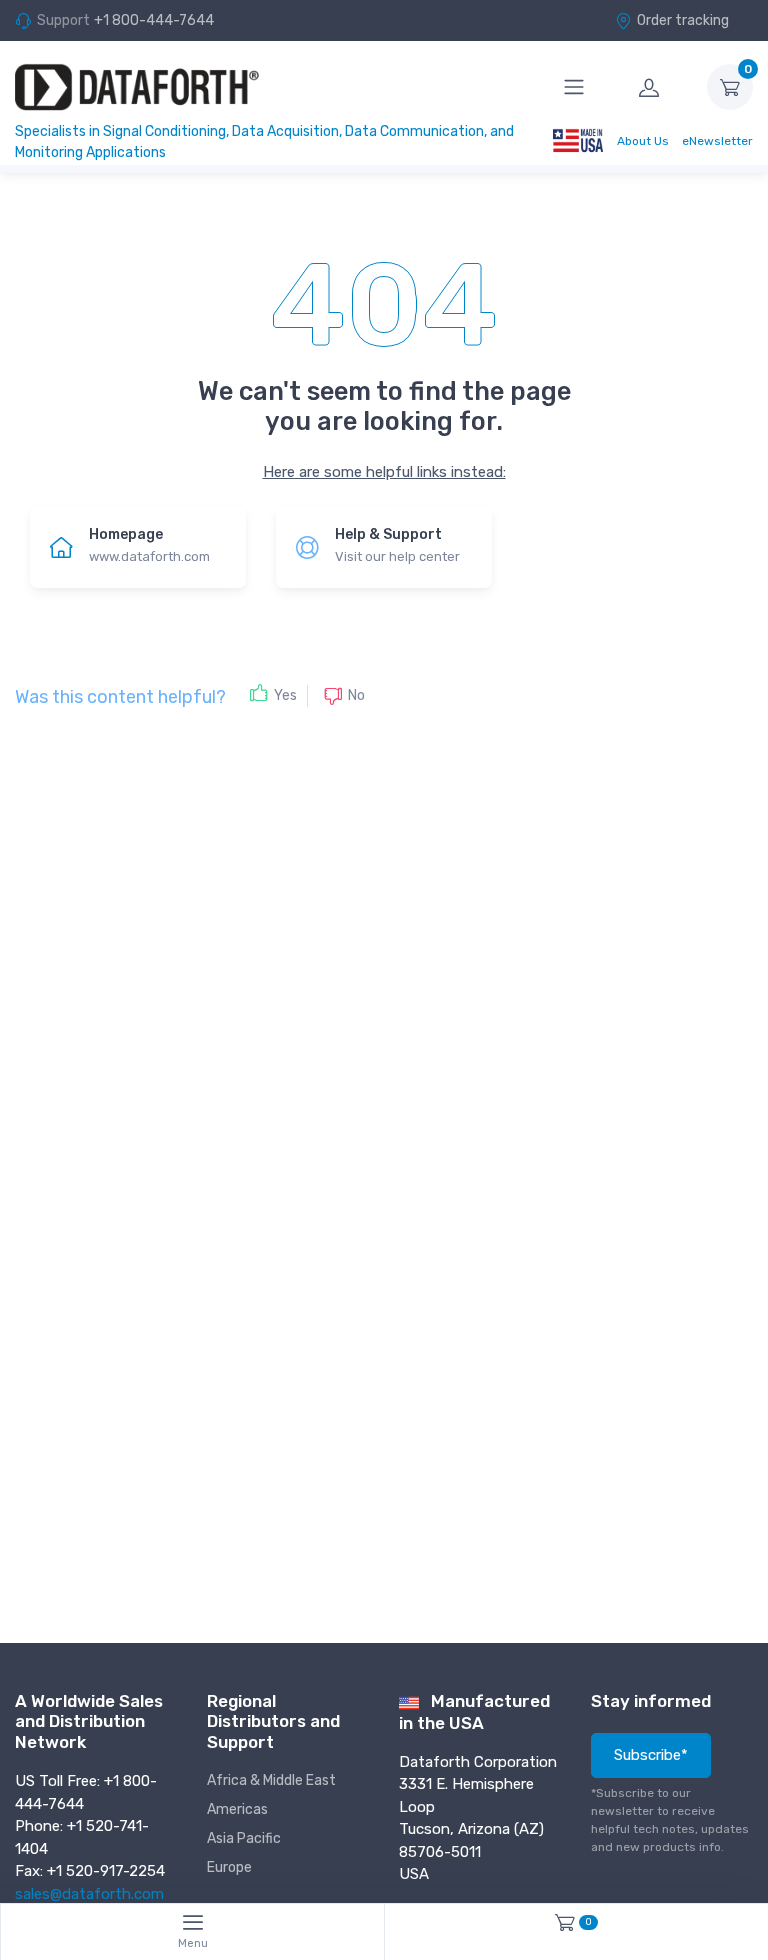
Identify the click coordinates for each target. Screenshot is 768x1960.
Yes (285, 695)
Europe (229, 1867)
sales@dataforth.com (89, 1894)
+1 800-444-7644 (154, 20)
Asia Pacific (244, 1838)
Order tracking (683, 20)
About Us (643, 141)
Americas (237, 1809)
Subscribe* (651, 1755)
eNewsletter (717, 141)
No (356, 694)
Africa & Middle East (271, 1780)
